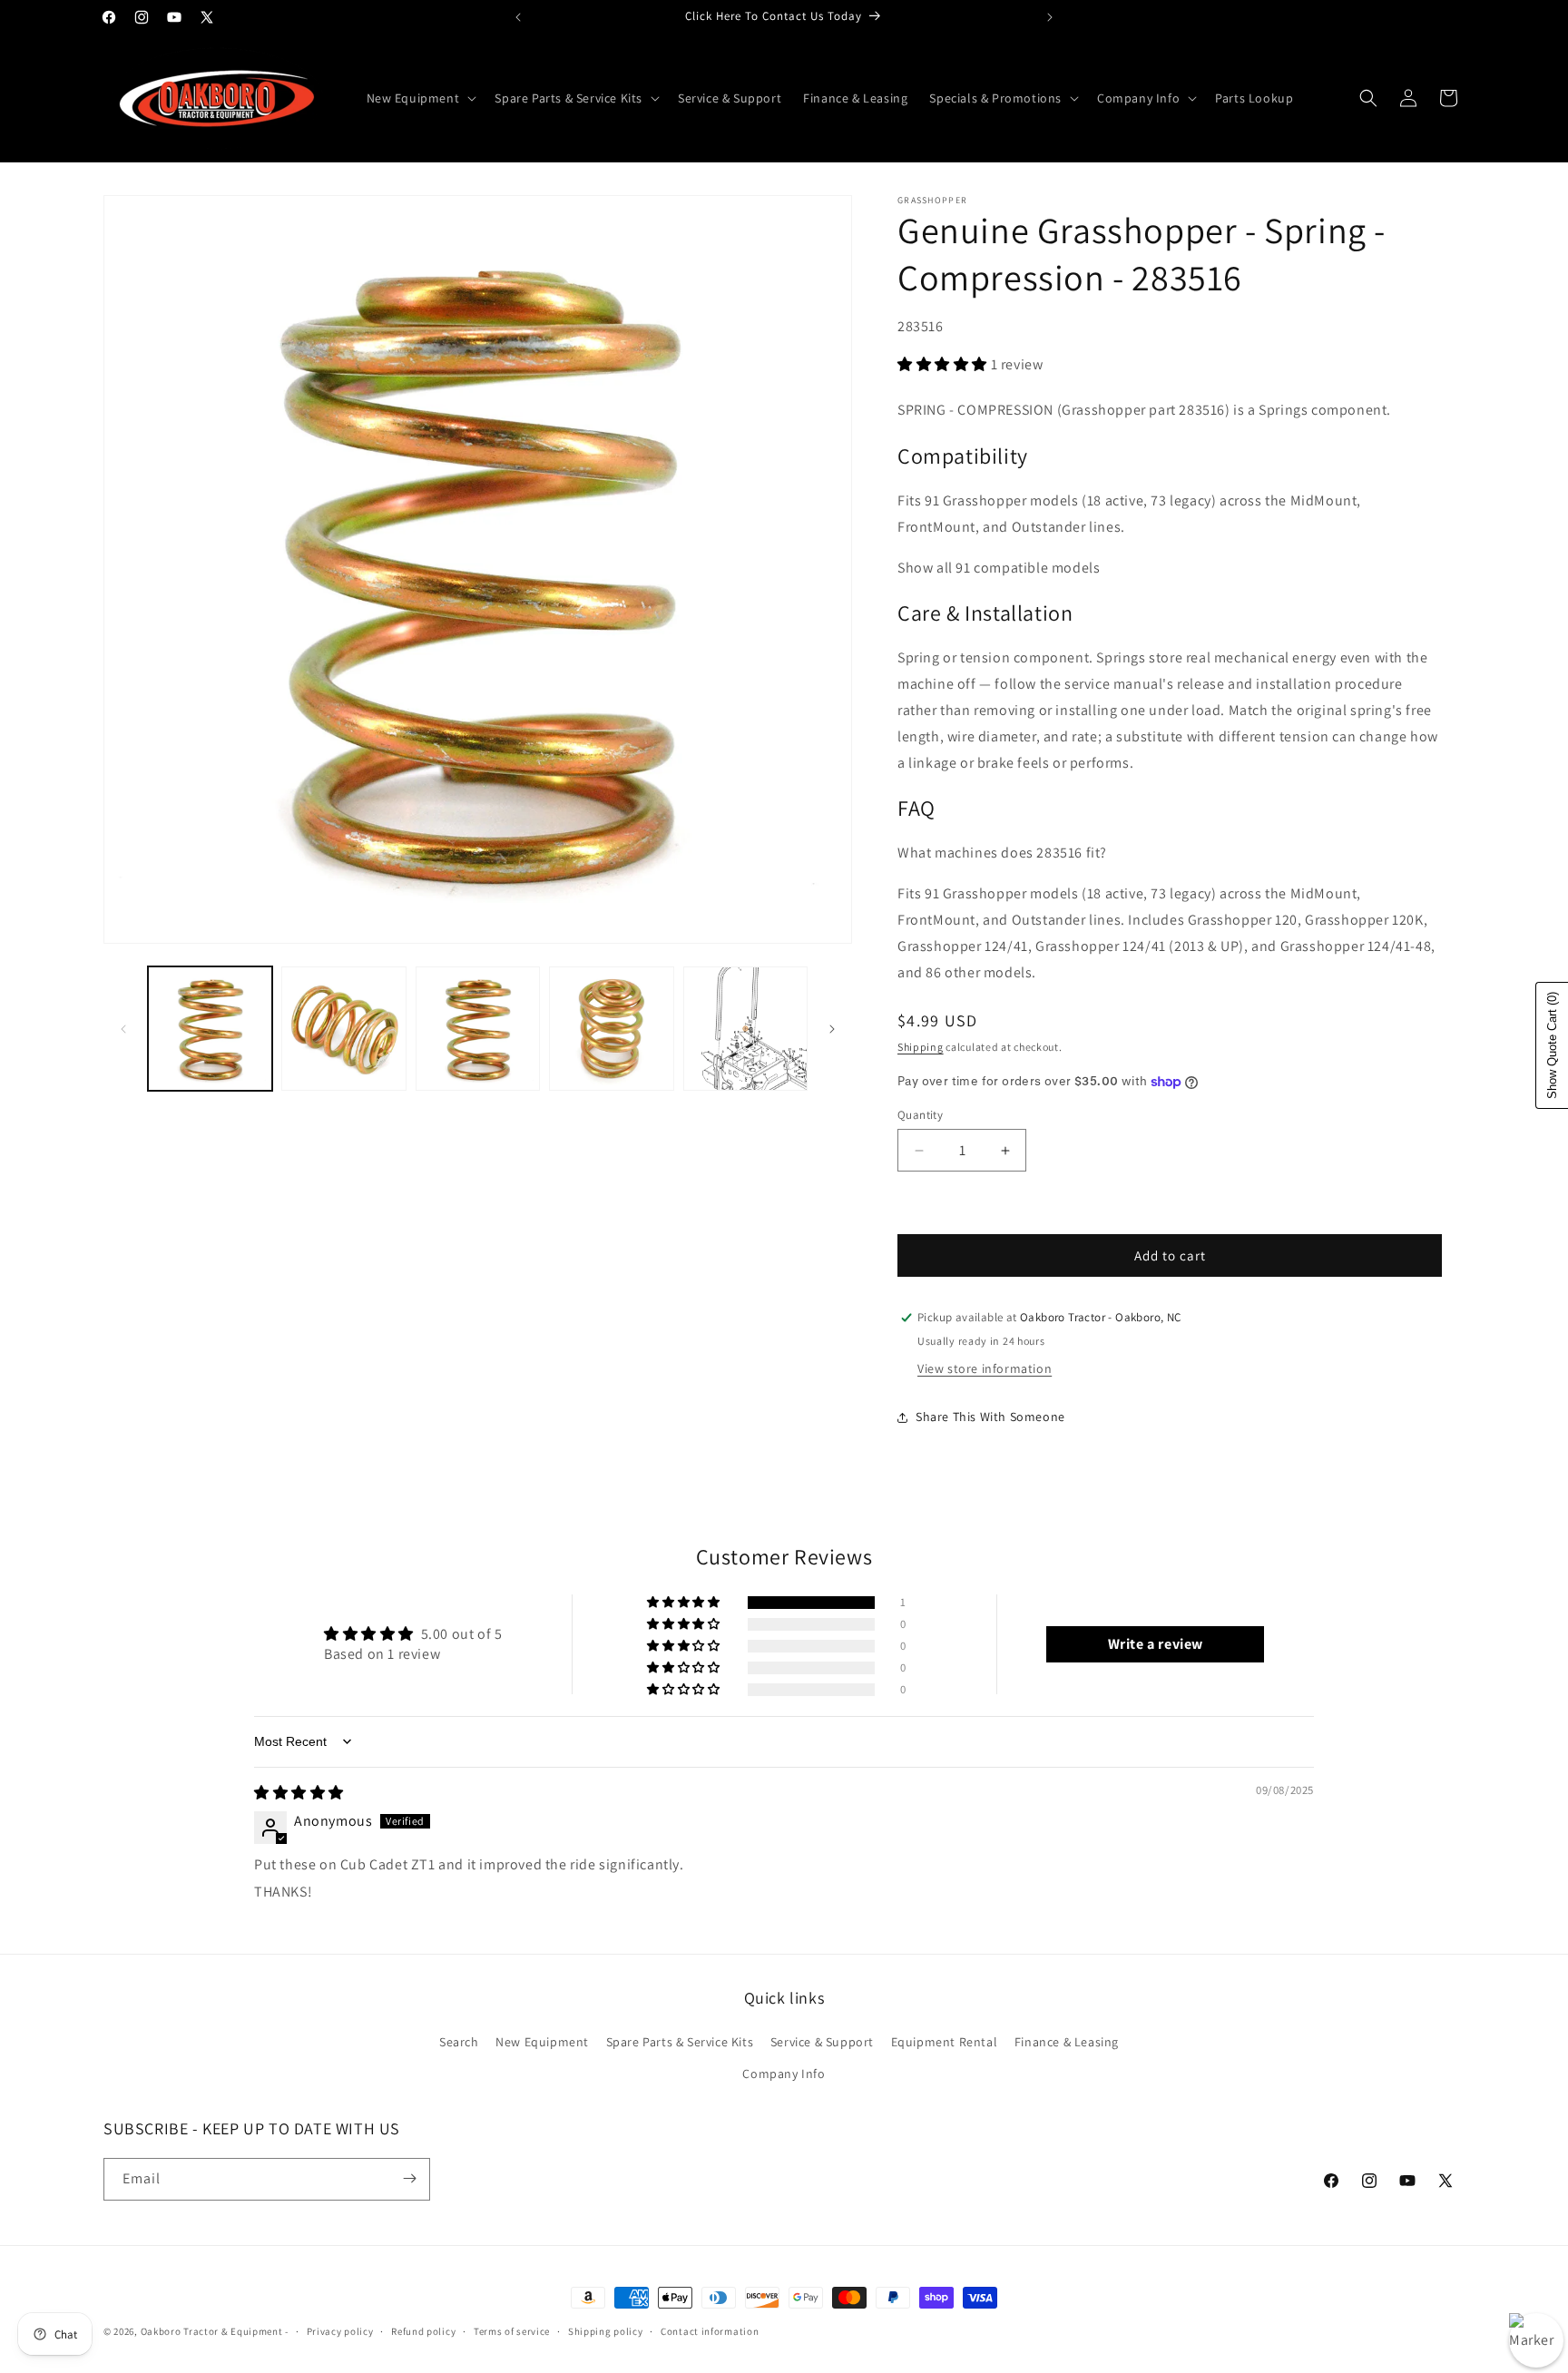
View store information (985, 1368)
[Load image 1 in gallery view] (210, 1029)
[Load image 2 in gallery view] (343, 1029)
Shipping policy (606, 2331)
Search (459, 2042)
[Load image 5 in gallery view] (745, 1029)
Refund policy (423, 2331)
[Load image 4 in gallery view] (611, 1029)
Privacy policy (340, 2331)
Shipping (921, 1047)
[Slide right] (832, 1029)
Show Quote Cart (1552, 1045)
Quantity (920, 1115)
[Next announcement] (1050, 17)
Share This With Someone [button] (990, 1417)
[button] (420, 98)
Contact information (710, 2331)
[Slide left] (123, 1029)
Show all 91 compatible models (999, 568)
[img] (299, 1793)
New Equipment (542, 2042)
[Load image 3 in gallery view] (478, 1029)
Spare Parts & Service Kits (680, 2042)
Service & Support (822, 2042)
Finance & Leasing (1067, 2042)
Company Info (784, 2074)
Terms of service (512, 2331)
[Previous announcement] (518, 17)
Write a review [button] (1156, 1644)
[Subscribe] (409, 2178)
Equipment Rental (945, 2042)
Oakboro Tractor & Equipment (212, 2331)
